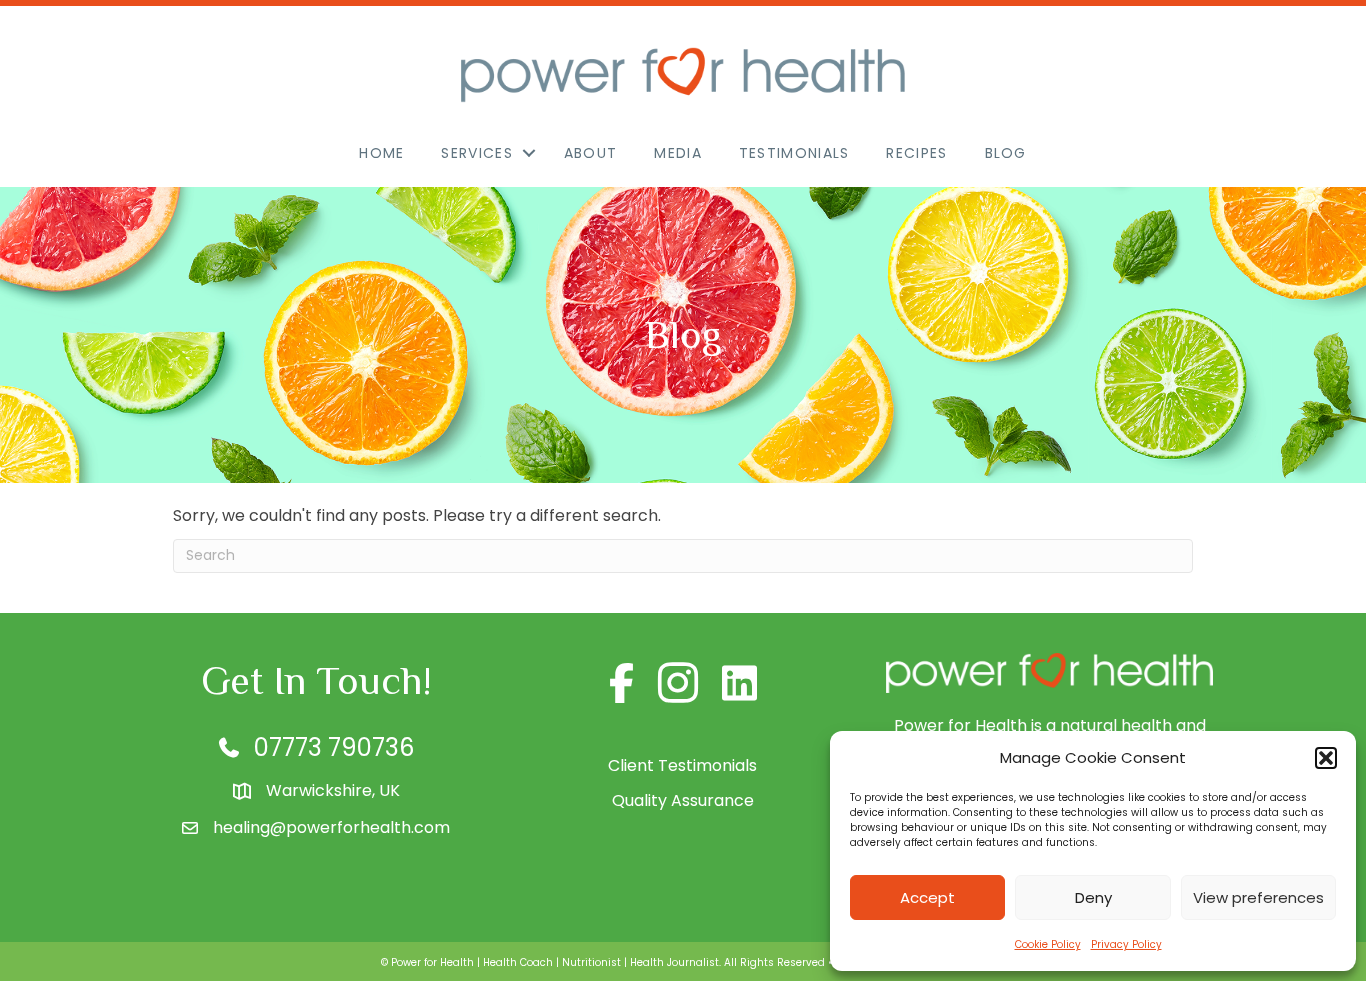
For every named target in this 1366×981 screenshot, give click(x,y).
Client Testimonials (682, 765)
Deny (1093, 897)
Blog (1006, 153)
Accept (927, 897)
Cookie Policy (1048, 944)
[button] (1326, 758)
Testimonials (794, 153)
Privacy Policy (1126, 944)
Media (678, 153)
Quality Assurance (683, 800)
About (591, 153)
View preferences (1258, 897)
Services (476, 153)
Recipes (916, 153)
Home (381, 153)
